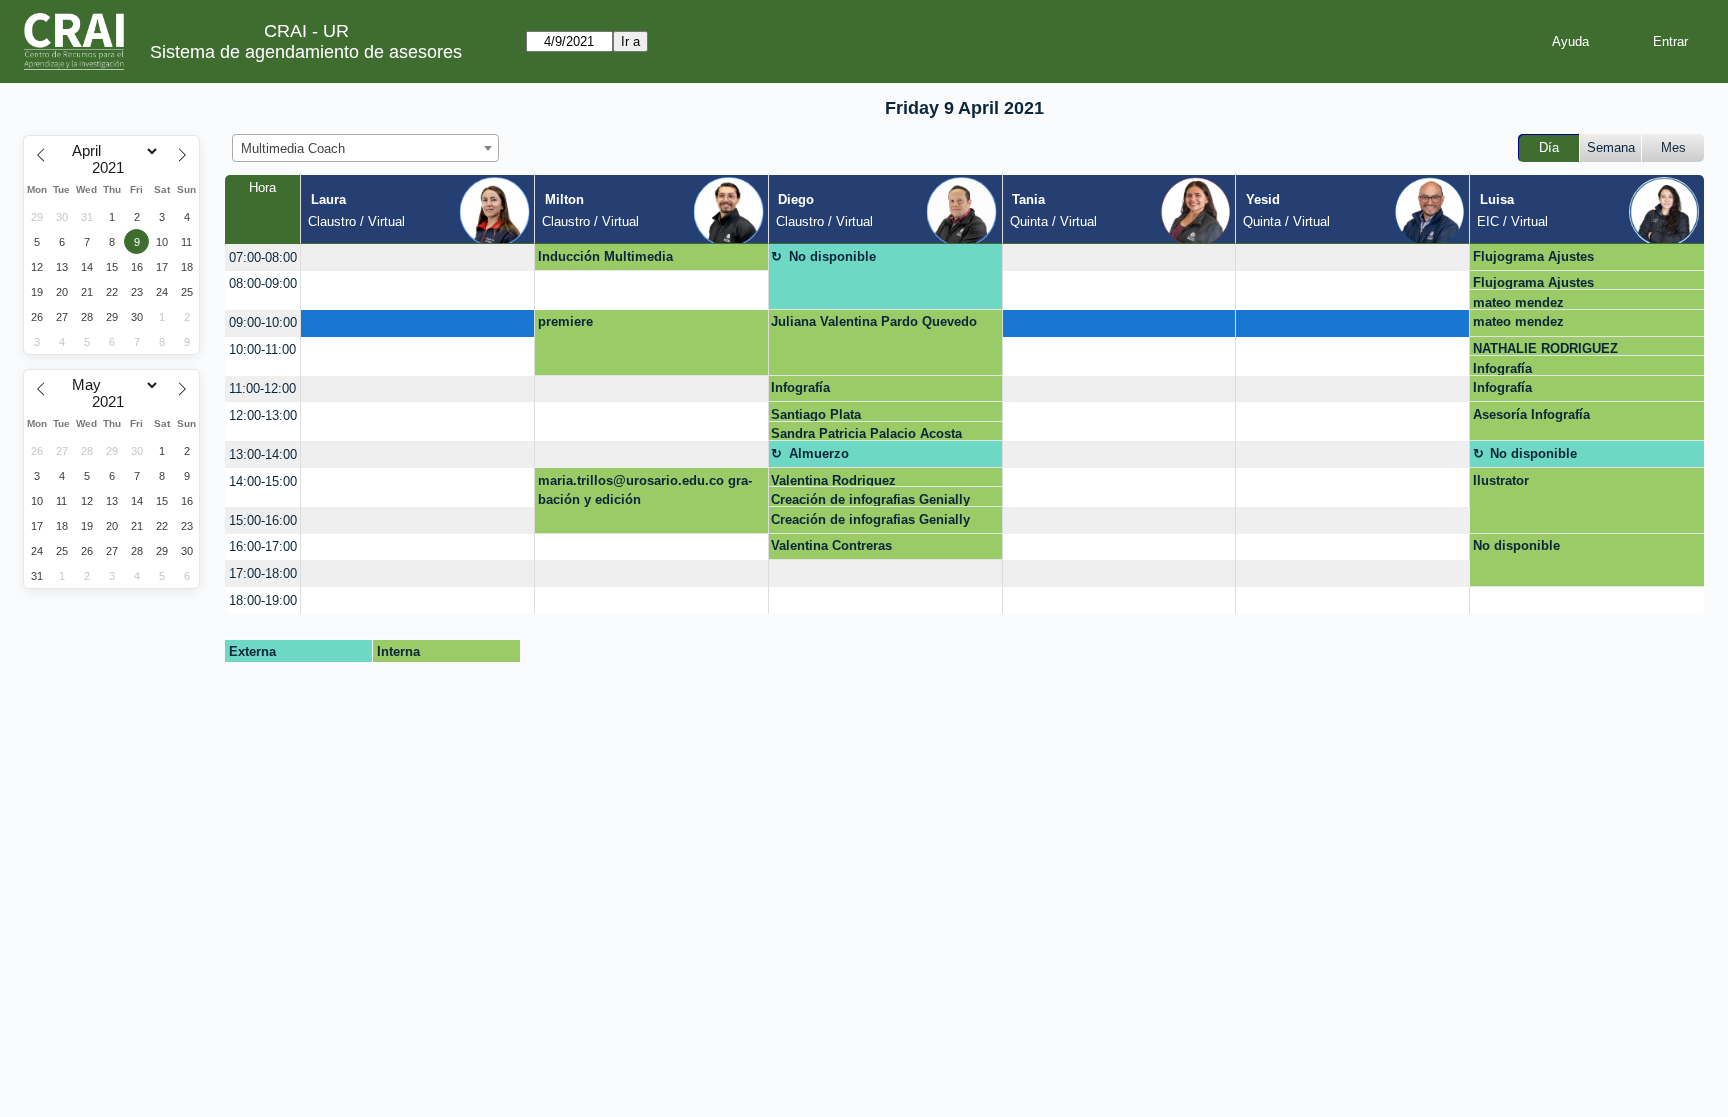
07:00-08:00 (263, 257)
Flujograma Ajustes (1533, 256)
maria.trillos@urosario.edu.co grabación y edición (645, 490)
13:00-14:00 (263, 454)
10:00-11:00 (262, 349)
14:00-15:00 (263, 481)
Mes (1673, 147)
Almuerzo (819, 453)
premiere (565, 321)
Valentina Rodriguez (833, 480)
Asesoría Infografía (1531, 414)
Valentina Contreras (831, 545)
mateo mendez (1518, 302)
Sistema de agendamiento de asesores (306, 52)
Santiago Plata (816, 414)
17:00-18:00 (263, 573)
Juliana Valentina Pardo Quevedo (874, 321)
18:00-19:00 (263, 600)
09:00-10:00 (263, 322)
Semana (1611, 147)
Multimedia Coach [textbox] (293, 148)
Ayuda (1570, 41)
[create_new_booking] (417, 257)
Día (1549, 147)
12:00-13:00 (263, 415)
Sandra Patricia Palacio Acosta (866, 433)
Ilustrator (1501, 480)
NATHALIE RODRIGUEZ (1545, 348)
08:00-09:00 (263, 283)
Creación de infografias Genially (870, 499)
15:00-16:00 (263, 520)
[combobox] (365, 148)
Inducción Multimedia (605, 256)
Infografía (1502, 368)
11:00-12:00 (262, 388)
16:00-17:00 (263, 546)
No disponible (832, 256)
